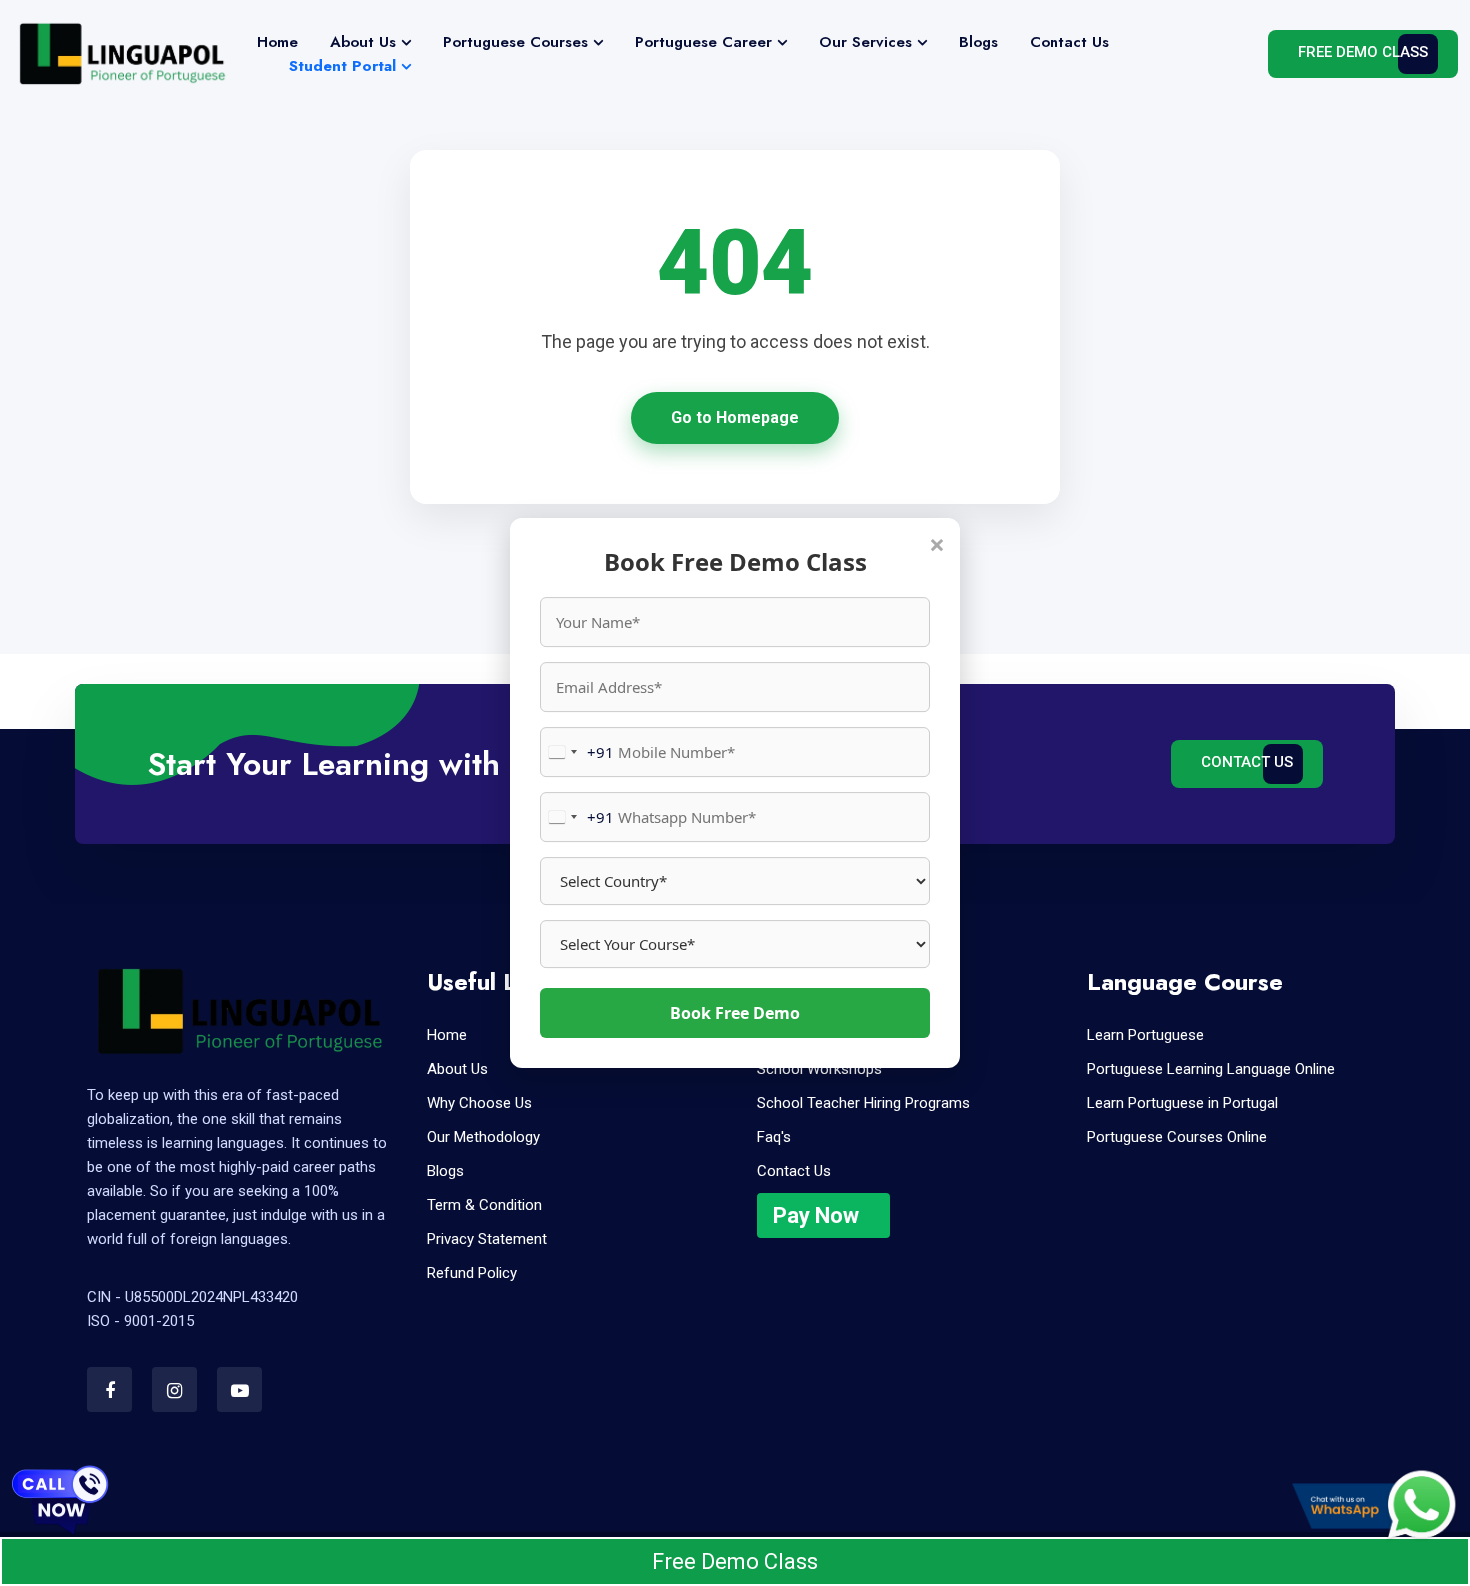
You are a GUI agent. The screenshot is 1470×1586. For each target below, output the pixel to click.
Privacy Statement (487, 1239)
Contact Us (1069, 42)
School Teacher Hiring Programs (863, 1103)
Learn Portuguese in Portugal (1182, 1103)
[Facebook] (109, 1389)
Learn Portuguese (1145, 1035)
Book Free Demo (735, 1013)
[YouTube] (239, 1389)
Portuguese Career (703, 42)
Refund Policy (472, 1273)
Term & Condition (484, 1205)
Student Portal (342, 66)
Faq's (774, 1137)
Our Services (865, 42)
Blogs (978, 42)
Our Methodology (483, 1137)
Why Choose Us (479, 1103)
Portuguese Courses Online (1177, 1137)
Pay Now (816, 1215)
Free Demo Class (1363, 52)
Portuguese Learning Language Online (1211, 1069)
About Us (363, 42)
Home (277, 42)
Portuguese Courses (515, 42)
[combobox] (577, 752)
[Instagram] (174, 1389)
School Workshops (819, 1069)
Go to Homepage (735, 417)
